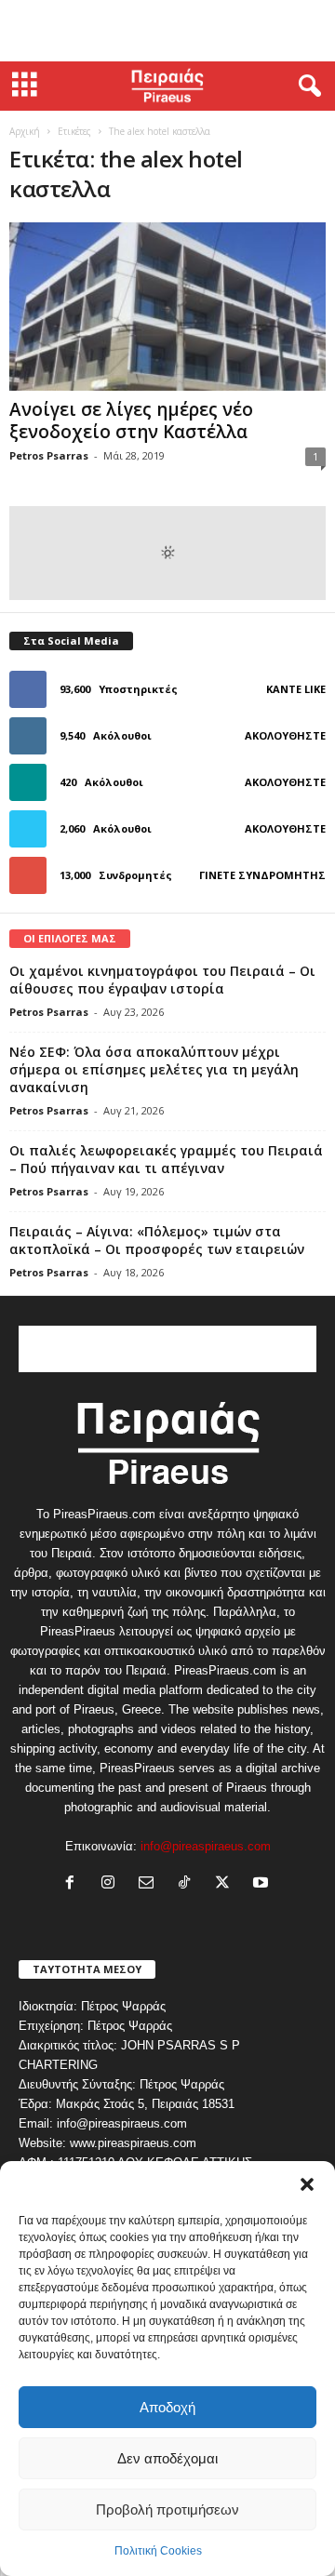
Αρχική (25, 131)
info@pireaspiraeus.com (206, 1846)
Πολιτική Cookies (158, 2551)
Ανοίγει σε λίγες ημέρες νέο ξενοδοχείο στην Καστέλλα (131, 420)
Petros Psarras (49, 455)
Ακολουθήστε (285, 735)
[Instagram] (112, 1884)
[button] (307, 2184)
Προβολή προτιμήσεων (167, 2509)
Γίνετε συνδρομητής (262, 875)
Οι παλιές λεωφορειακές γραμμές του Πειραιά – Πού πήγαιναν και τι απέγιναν (166, 1159)
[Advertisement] (167, 31)
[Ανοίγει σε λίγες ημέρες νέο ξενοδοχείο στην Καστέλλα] (167, 307)
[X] (227, 1884)
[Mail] (150, 1884)
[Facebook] (74, 1884)
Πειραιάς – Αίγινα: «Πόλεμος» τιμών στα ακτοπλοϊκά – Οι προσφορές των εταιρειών (157, 1240)
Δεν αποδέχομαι (167, 2458)
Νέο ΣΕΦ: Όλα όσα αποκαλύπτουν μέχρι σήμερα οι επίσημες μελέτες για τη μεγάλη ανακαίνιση (154, 1069)
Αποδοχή (167, 2407)
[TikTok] (188, 1884)
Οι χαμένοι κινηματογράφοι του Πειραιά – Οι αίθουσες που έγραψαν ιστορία (162, 980)
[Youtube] (263, 1884)
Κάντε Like (296, 689)
